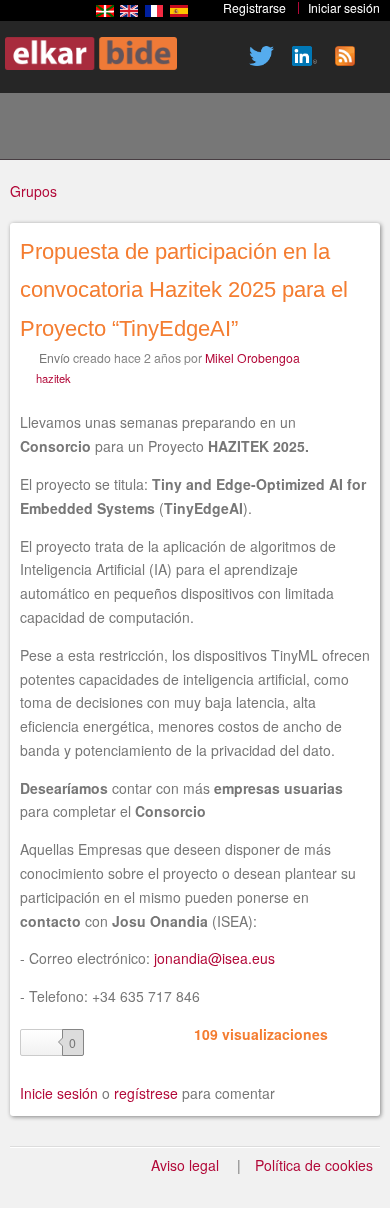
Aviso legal (185, 1165)
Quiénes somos (177, 129)
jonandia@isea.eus (214, 958)
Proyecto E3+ (109, 129)
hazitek (53, 378)
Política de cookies (314, 1165)
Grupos (33, 191)
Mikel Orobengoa (252, 357)
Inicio (41, 129)
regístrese (146, 1093)
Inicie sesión (59, 1093)
